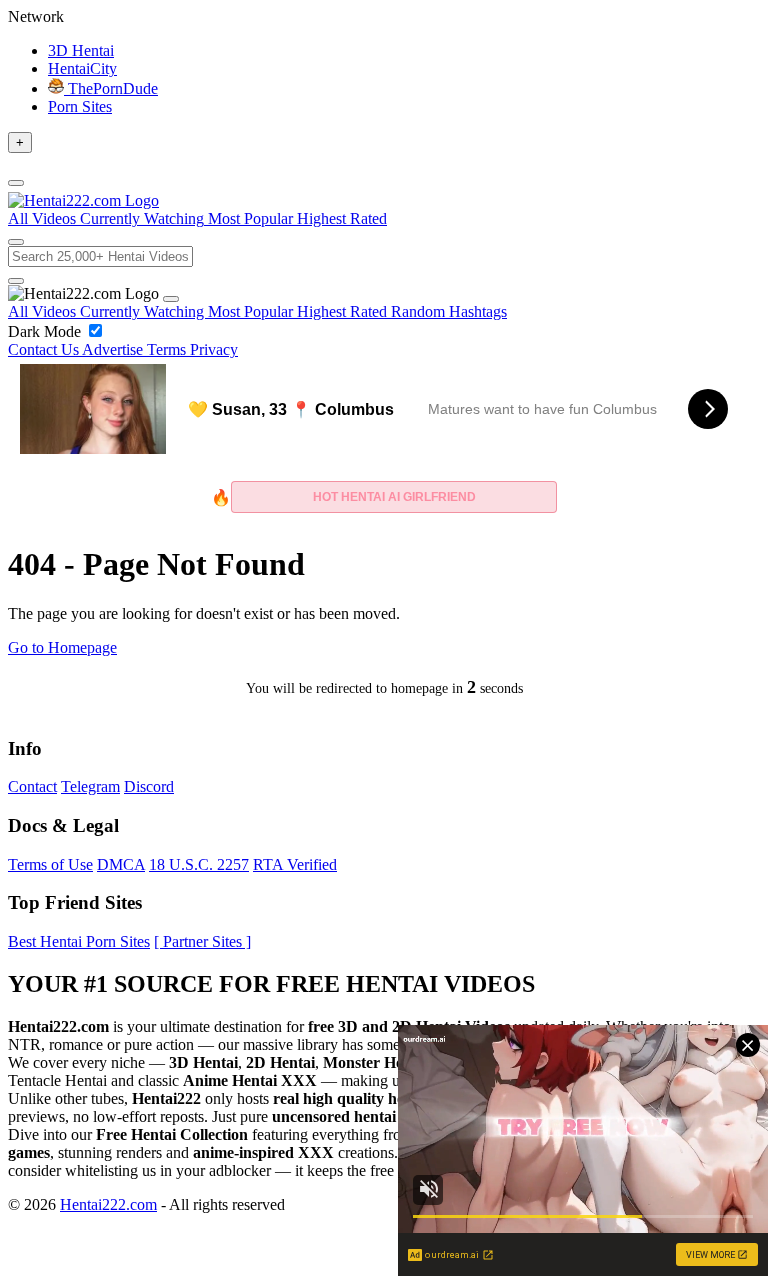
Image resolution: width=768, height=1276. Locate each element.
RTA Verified (295, 864)
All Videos (44, 311)
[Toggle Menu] (16, 183)
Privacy (214, 349)
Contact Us (45, 349)
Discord (149, 786)
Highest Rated (344, 311)
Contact (32, 786)
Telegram (90, 786)
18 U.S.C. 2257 (199, 864)
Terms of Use (50, 864)
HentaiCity (82, 68)
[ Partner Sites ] (202, 941)
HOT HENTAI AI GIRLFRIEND (394, 497)
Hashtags (478, 311)
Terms (168, 349)
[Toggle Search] (16, 242)
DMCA (121, 864)
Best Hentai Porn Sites (79, 941)
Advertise (114, 349)
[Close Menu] (171, 299)
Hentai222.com (108, 1204)
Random (420, 311)
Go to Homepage (62, 647)
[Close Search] (16, 281)
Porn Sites (80, 106)
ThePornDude (111, 88)
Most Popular (252, 311)
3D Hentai (81, 50)
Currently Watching (144, 311)
